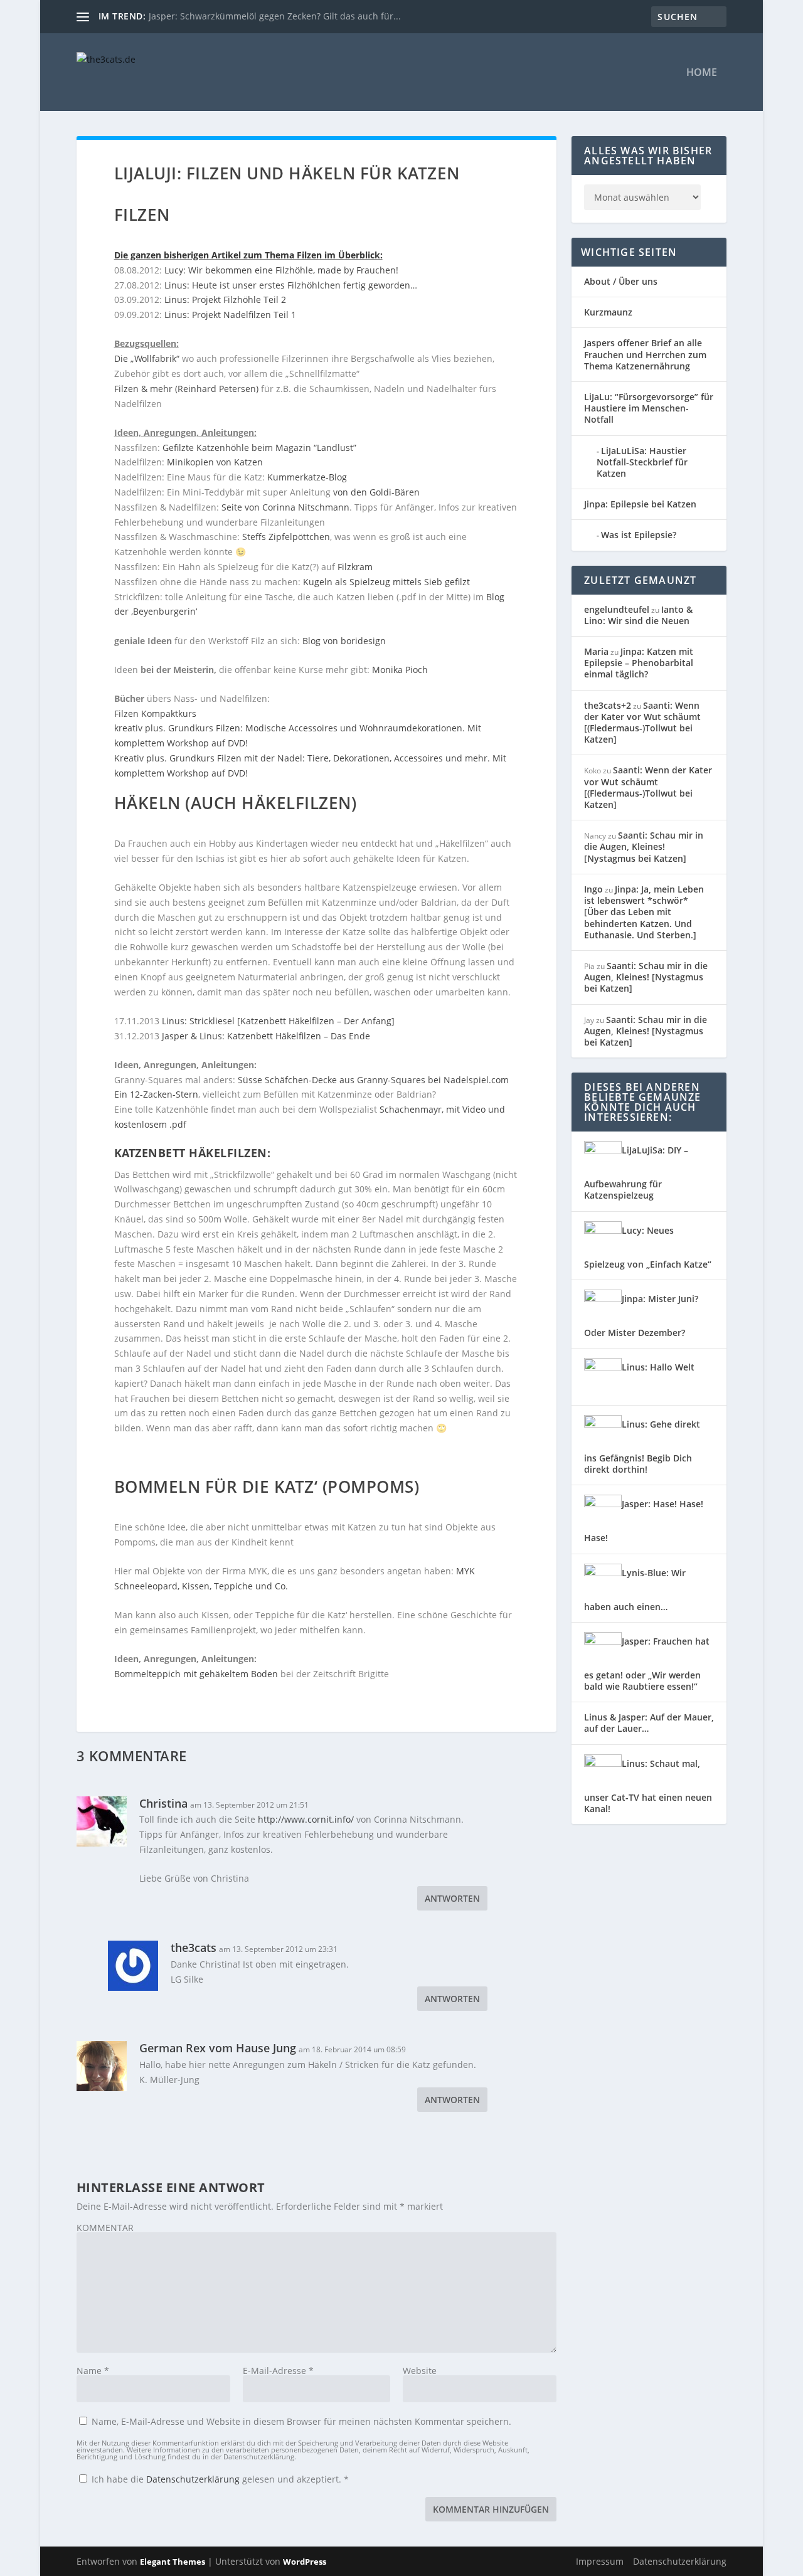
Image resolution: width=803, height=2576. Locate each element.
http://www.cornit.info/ (306, 1819)
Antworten (452, 1898)
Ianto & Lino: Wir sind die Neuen (638, 615)
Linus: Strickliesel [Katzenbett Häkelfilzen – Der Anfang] (278, 1021)
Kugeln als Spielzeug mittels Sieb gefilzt (386, 582)
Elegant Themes (173, 2562)
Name (93, 2371)
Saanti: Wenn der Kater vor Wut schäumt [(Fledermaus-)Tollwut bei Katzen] (642, 723)
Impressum (600, 2561)
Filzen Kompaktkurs (155, 713)
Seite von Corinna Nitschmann (285, 507)
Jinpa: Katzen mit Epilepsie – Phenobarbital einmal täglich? (639, 663)
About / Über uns (621, 281)
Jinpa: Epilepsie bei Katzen (640, 504)
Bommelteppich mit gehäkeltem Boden (196, 1674)
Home (702, 73)
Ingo (593, 889)
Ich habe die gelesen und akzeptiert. (220, 2479)
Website (420, 2371)
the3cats (194, 1948)
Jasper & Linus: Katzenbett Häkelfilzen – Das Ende (266, 1036)
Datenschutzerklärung (194, 2479)
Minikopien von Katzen (215, 462)
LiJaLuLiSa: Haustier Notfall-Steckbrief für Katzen (642, 462)
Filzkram (355, 567)
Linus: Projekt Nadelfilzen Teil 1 (230, 315)
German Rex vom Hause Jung (218, 2048)
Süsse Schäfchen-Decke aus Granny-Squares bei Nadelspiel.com (373, 1080)
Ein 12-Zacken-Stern (156, 1094)
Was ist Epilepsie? (639, 535)
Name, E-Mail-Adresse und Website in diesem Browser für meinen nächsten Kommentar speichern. (301, 2421)
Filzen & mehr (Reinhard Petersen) (186, 389)
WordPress (305, 2562)
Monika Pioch (400, 670)
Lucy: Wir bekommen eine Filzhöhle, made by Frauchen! (281, 270)
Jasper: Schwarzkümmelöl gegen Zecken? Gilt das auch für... (275, 16)
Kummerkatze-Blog (307, 477)
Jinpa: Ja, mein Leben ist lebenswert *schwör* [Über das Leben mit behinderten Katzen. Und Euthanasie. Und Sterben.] (644, 912)
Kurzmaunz (608, 312)
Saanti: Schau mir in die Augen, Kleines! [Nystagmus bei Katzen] (644, 846)
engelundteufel (617, 609)
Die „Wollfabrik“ (147, 358)
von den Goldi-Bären (376, 492)
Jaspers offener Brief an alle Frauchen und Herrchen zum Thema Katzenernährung (645, 354)
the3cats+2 (608, 705)
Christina (163, 1803)
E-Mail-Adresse (278, 2371)
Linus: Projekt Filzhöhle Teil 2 (225, 299)
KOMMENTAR (105, 2228)
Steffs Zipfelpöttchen (286, 537)
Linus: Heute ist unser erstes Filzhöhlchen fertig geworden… (291, 285)
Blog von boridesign (344, 641)
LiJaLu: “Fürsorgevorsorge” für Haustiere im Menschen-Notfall (649, 408)
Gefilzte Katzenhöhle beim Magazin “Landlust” (259, 448)
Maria (596, 651)
